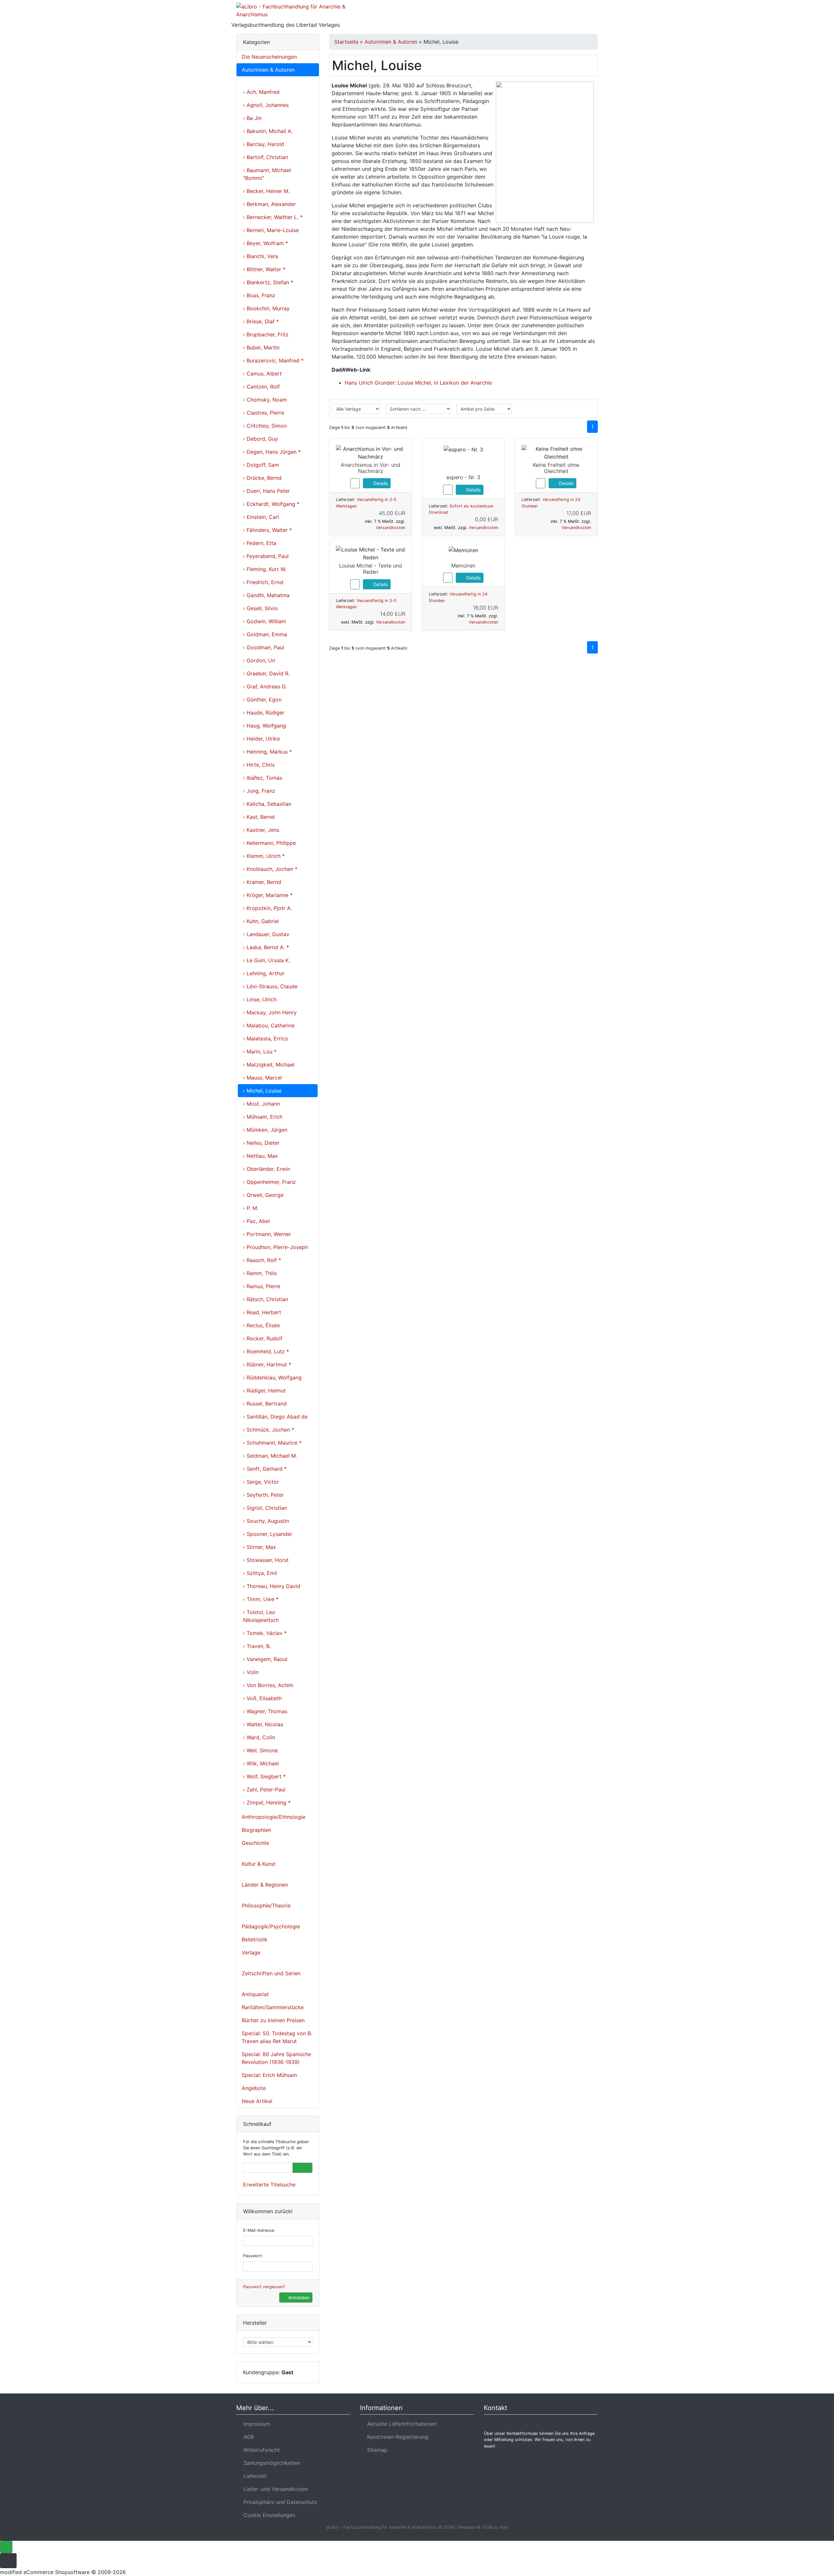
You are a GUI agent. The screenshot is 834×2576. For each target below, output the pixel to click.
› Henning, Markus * (267, 752)
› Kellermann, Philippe (269, 843)
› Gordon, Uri (259, 660)
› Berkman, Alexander (269, 204)
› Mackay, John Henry (270, 1012)
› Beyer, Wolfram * (266, 243)
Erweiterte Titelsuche (269, 2185)
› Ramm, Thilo (260, 1273)
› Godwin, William (265, 621)
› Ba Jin (252, 118)
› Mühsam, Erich (263, 1117)
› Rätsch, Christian (266, 1299)
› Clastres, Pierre (264, 413)
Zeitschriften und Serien (271, 1973)
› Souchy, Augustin (266, 1521)
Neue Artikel (257, 2101)
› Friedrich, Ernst (263, 582)
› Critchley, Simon (265, 426)
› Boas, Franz (259, 295)
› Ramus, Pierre (262, 1286)
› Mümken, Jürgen (265, 1130)
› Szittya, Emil (260, 1573)
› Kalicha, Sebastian (267, 804)
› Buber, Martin (261, 347)
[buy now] (355, 483)
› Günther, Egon (262, 699)
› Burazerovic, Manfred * (273, 361)
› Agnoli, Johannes (266, 105)
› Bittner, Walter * (264, 269)
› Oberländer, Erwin (267, 1169)
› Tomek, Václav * (265, 1633)
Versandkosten (391, 528)
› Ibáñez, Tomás (263, 778)
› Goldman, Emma (265, 634)
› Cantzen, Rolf (261, 387)
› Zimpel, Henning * (267, 1803)
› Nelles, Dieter (261, 1143)
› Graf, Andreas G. (265, 686)
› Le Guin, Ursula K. (266, 960)
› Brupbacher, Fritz (266, 334)
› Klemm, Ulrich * (264, 856)
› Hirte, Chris (259, 765)
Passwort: (253, 2256)
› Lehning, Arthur (264, 973)
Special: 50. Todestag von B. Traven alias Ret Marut (277, 2037)
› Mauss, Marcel (262, 1078)
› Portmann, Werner (267, 1234)
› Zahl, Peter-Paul (264, 1789)
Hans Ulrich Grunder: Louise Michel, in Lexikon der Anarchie (418, 383)
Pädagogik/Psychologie (271, 1926)
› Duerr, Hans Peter (266, 491)
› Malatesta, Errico (266, 1038)
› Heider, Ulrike (261, 739)
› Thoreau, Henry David (272, 1586)
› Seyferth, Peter (263, 1495)
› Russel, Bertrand (265, 1404)
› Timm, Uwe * (261, 1599)
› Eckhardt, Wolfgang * (271, 504)
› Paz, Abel (256, 1221)
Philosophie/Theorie (266, 1906)
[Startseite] (533, 14)
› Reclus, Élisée (261, 1325)
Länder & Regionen (265, 1885)
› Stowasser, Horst (266, 1560)
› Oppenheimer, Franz (269, 1182)
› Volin (251, 1672)
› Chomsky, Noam (265, 400)
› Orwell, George (263, 1195)
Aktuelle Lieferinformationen (400, 2424)
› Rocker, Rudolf (263, 1338)
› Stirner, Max (259, 1547)
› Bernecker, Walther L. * (273, 217)
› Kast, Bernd (259, 817)
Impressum (255, 2424)
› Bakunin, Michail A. (268, 131)
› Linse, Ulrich (260, 999)
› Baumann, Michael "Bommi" (267, 174)
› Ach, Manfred (261, 92)
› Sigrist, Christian (265, 1508)
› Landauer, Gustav (266, 934)
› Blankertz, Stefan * (268, 282)
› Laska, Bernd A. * (266, 947)
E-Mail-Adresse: (259, 2230)
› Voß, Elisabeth (262, 1698)
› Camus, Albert (262, 374)
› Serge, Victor (261, 1482)
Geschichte (255, 1843)
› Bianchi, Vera (261, 256)
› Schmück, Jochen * (269, 1430)
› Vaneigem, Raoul (265, 1659)
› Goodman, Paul (264, 647)
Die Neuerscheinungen (269, 57)
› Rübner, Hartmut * (267, 1364)
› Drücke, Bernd (262, 478)
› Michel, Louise (262, 1091)
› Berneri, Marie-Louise (271, 230)
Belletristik (255, 1939)
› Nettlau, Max (260, 1156)
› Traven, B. (257, 1646)
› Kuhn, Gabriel (261, 921)
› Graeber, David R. (266, 673)
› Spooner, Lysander (268, 1534)
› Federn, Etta (260, 543)
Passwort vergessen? (264, 2287)
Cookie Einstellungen (268, 2515)
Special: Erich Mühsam (269, 2075)
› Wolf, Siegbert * (264, 1776)
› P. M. (251, 1208)
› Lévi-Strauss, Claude (270, 986)
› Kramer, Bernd (262, 882)
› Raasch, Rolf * (262, 1260)
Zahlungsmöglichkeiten (270, 2463)
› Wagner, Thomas (265, 1711)
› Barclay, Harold (264, 144)
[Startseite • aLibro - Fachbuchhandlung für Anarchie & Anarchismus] (293, 12)
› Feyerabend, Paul (266, 556)
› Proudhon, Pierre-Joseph (275, 1247)
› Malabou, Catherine (269, 1025)
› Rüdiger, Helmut (264, 1391)
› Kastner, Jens (261, 830)
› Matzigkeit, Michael (269, 1065)
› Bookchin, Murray (266, 308)
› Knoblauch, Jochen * (270, 869)
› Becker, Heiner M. (266, 191)
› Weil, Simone (260, 1750)
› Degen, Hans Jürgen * (272, 452)
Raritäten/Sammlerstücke (273, 2007)
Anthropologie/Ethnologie (273, 1817)
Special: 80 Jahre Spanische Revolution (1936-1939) (276, 2058)
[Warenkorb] (569, 14)
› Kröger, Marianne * (268, 895)
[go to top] (6, 2547)
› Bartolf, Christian (266, 157)
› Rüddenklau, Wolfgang (272, 1377)
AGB (247, 2437)
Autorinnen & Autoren (268, 70)
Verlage (251, 1952)
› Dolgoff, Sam (261, 465)
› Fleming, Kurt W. (265, 569)
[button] (550, 14)
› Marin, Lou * (260, 1052)
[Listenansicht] (588, 409)
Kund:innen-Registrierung (396, 2437)
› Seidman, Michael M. (270, 1456)
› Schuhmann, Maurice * (272, 1443)
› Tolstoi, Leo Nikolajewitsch (261, 1616)
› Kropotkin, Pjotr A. (267, 908)
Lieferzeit (253, 2476)
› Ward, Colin (259, 1737)
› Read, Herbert (262, 1312)
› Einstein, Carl (261, 517)
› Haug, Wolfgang (265, 726)
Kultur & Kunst (259, 1864)
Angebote (254, 2088)
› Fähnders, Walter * (267, 530)
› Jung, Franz (259, 791)
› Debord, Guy (260, 439)
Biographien (256, 1830)
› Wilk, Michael (261, 1763)
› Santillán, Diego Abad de (275, 1417)
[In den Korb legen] (302, 2168)
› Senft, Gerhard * (265, 1469)
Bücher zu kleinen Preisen (273, 2020)
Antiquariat (255, 1994)
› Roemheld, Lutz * (266, 1351)
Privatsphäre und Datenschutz (279, 2502)
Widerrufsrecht (260, 2450)
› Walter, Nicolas (263, 1724)
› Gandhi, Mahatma (266, 595)
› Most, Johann (261, 1104)
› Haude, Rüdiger (264, 713)
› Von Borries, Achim (268, 1685)
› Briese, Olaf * (261, 321)
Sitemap (376, 2450)
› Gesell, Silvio (260, 608)
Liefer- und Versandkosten (274, 2489)
